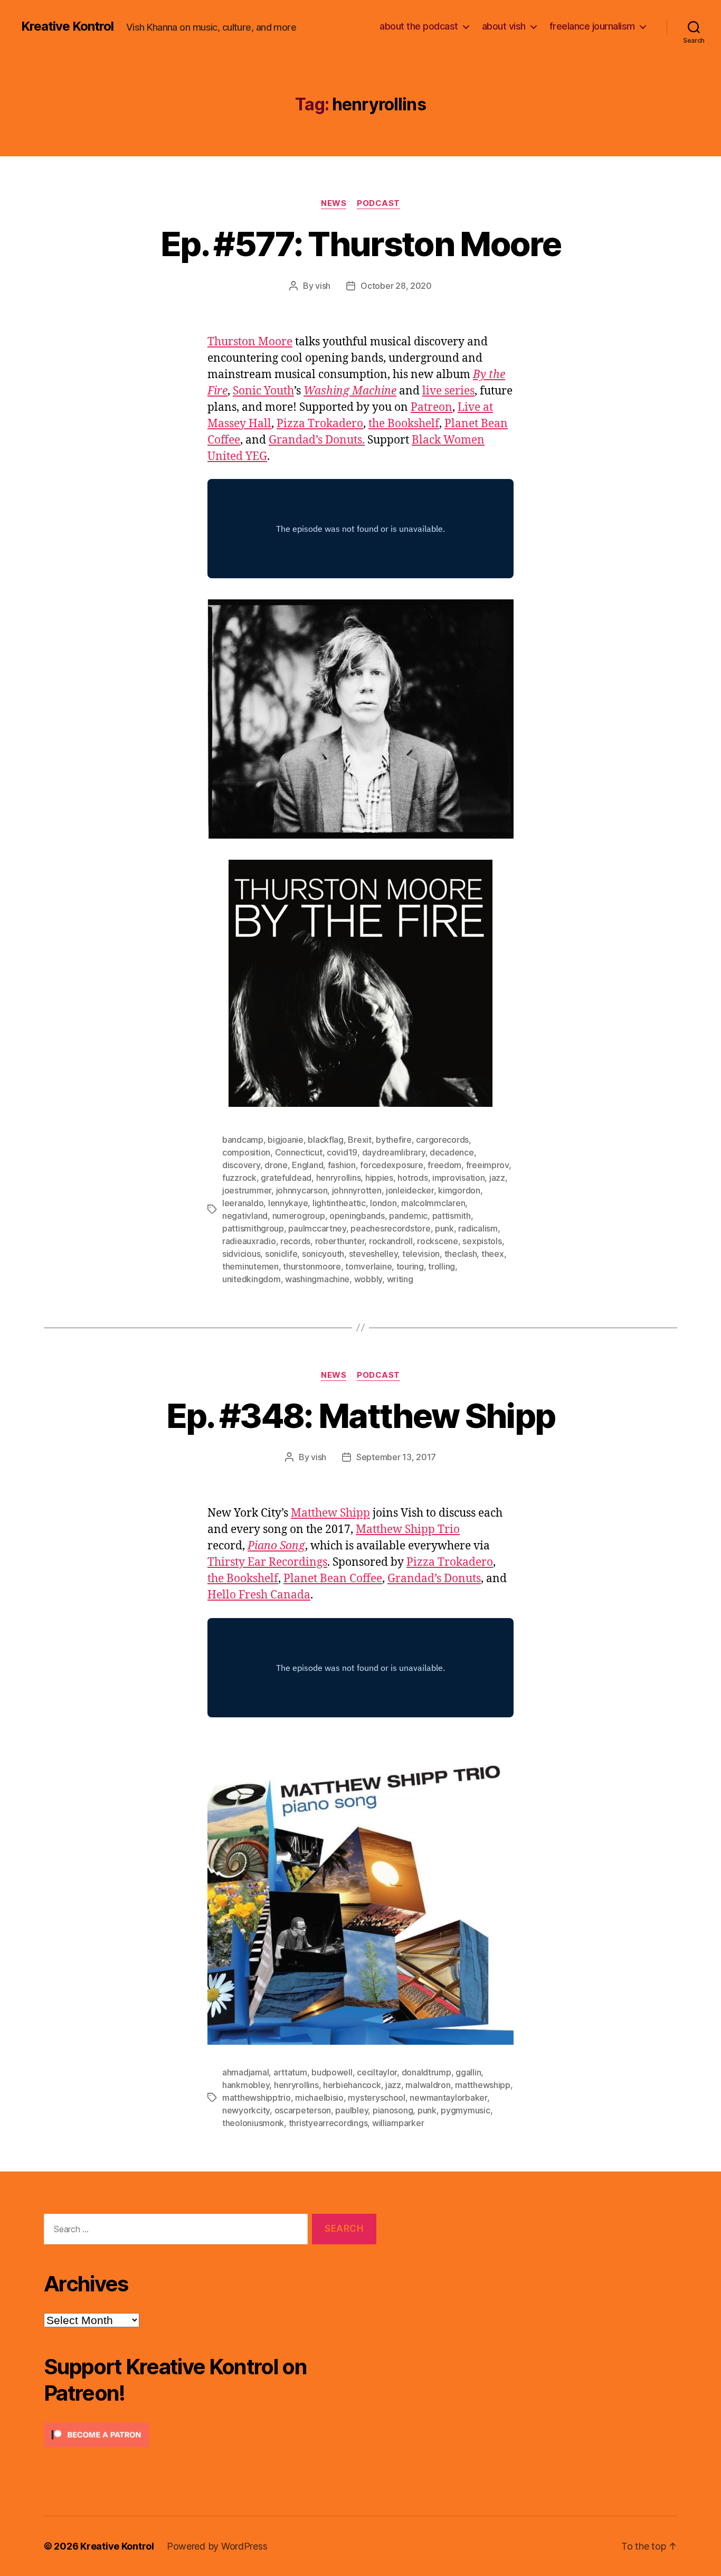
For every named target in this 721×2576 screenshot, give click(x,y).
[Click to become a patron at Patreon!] (210, 2435)
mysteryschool (377, 2098)
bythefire (394, 1140)
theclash (461, 1254)
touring (410, 1266)
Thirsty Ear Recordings (267, 1562)
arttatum (290, 2072)
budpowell (332, 2072)
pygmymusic (465, 2110)
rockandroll (391, 1241)
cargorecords (442, 1140)
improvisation (459, 1178)
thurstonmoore (312, 1266)
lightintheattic (339, 1203)
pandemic (408, 1216)
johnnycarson (302, 1190)
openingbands (357, 1216)
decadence (452, 1152)
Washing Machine (350, 391)
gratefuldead (286, 1178)
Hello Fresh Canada (259, 1595)
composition (246, 1152)
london (383, 1203)
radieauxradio (249, 1241)
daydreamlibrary (394, 1152)
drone (276, 1165)
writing (400, 1279)
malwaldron (428, 2085)
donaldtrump (426, 2072)
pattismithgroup (253, 1228)
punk (444, 1228)
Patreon (431, 407)
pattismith (452, 1216)
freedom (444, 1165)
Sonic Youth (263, 391)
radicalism (478, 1228)
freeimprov (487, 1165)
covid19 (342, 1152)
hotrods (412, 1178)
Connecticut (299, 1152)
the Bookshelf (404, 424)
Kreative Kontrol (67, 26)
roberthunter (340, 1241)
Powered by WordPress (217, 2546)
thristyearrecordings (328, 2123)
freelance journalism (592, 26)
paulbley (352, 2110)
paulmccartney (317, 1228)
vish (323, 286)
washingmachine (317, 1279)
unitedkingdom (252, 1279)
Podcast (378, 203)
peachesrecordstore (390, 1228)
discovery (241, 1165)
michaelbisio (319, 2098)
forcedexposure (391, 1165)
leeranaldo (243, 1203)
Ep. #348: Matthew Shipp (361, 1416)
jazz (497, 1178)
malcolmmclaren (433, 1203)
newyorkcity (246, 2110)
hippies (379, 1178)
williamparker (398, 2123)
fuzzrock (239, 1178)
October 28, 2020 (396, 286)
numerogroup (299, 1216)
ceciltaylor (377, 2072)
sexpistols (482, 1241)
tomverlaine (368, 1266)
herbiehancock (352, 2085)
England (307, 1165)
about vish (504, 26)
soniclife (281, 1254)
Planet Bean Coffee (333, 1579)
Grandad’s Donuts (434, 1579)
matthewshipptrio (257, 2098)
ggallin (468, 2072)
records (295, 1241)
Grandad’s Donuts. (317, 440)
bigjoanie (286, 1140)
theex (493, 1254)
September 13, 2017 (396, 1457)
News (334, 203)
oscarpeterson (303, 2110)
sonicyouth (323, 1254)
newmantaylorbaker (448, 2098)
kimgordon (459, 1190)
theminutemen (250, 1266)
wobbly (368, 1279)
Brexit (359, 1140)
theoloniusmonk (253, 2123)
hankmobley (246, 2085)
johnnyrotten (357, 1190)
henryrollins (339, 1178)
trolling (442, 1266)
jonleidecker (410, 1190)
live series (448, 391)
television (421, 1254)
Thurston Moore (250, 342)
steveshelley (373, 1254)
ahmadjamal (245, 2072)
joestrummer (247, 1190)
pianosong (393, 2110)
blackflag (326, 1140)
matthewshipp (483, 2085)
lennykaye (288, 1203)
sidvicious (241, 1254)
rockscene (438, 1241)
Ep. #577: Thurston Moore (360, 244)
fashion (342, 1165)
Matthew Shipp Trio (408, 1530)
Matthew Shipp (330, 1513)
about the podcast (419, 26)
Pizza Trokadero (320, 424)
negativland (245, 1216)
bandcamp (243, 1140)
